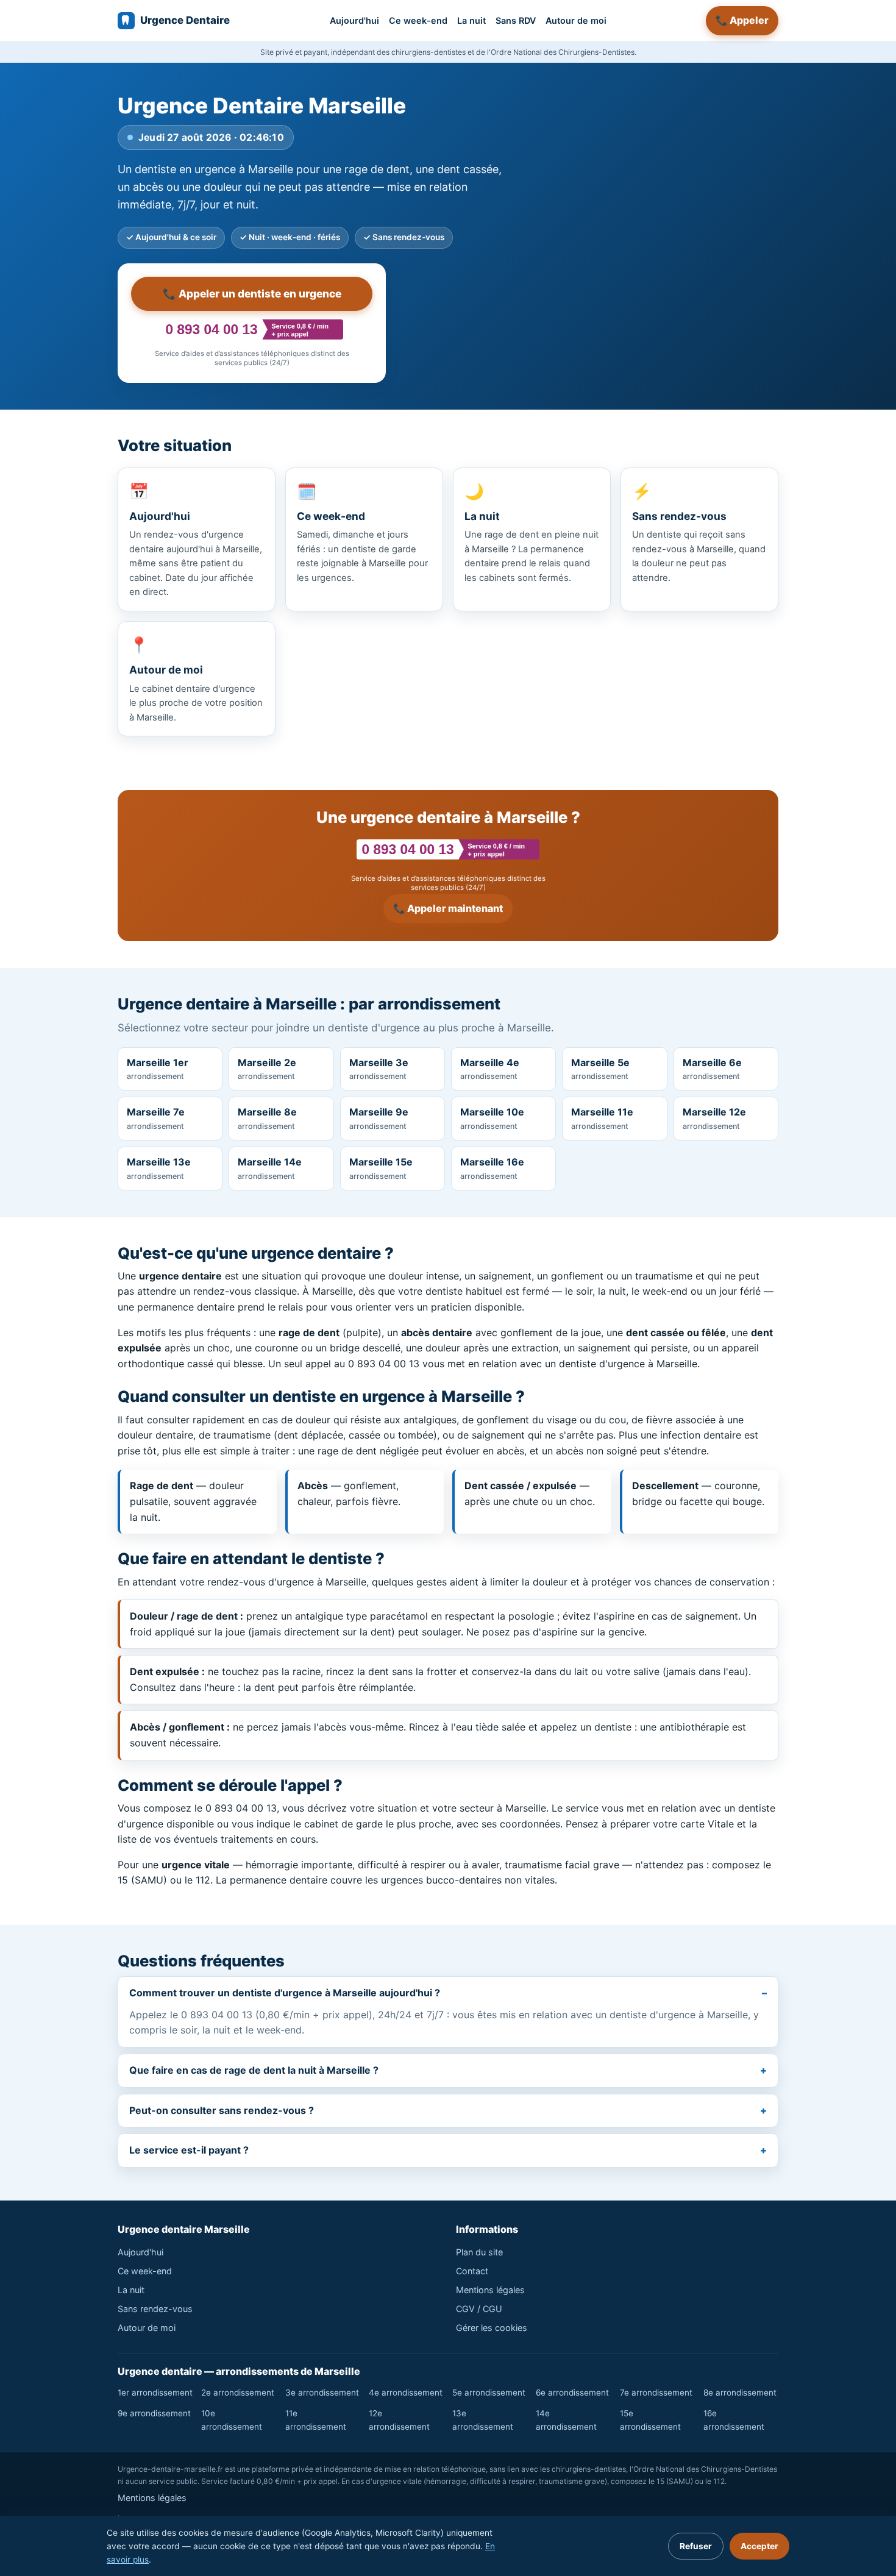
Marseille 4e (490, 1069)
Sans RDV (516, 20)
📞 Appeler (742, 20)
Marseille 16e (492, 1168)
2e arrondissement (238, 2393)
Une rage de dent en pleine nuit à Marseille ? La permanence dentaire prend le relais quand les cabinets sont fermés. (532, 532)
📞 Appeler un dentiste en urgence (252, 294)
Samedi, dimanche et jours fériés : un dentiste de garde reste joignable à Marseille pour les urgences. (362, 532)
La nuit (471, 20)
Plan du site (479, 2252)
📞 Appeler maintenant (448, 908)
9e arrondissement (154, 2413)
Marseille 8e (267, 1118)
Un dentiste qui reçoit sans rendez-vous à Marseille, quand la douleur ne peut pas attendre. (699, 532)
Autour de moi (576, 20)
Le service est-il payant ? (189, 2150)
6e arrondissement (572, 2393)
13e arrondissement (483, 2420)
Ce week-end (418, 20)
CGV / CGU (479, 2309)
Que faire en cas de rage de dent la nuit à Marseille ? (254, 2070)
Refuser (696, 2546)
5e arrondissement (489, 2393)
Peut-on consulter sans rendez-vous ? (222, 2110)
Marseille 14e (270, 1168)
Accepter (759, 2546)
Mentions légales (490, 2290)
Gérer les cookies (492, 2328)
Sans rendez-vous (155, 2309)
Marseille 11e (602, 1118)
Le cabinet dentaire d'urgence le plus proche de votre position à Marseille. (196, 679)
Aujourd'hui (354, 20)
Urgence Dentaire (185, 20)
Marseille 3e (379, 1069)
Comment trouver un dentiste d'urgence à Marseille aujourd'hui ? (285, 1993)
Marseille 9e (379, 1118)
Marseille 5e (600, 1069)
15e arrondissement (650, 2420)
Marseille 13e (159, 1168)
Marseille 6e (712, 1069)
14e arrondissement (566, 2420)
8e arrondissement (740, 2393)
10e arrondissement (232, 2420)
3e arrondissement (322, 2393)
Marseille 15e (381, 1168)
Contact (472, 2271)
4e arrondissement (406, 2393)
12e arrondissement (399, 2420)
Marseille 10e (492, 1118)
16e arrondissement (734, 2420)
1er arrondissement (155, 2393)
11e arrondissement (316, 2420)
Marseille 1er (158, 1069)
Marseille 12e (714, 1118)
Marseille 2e (267, 1069)
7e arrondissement (656, 2393)
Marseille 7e (156, 1118)
